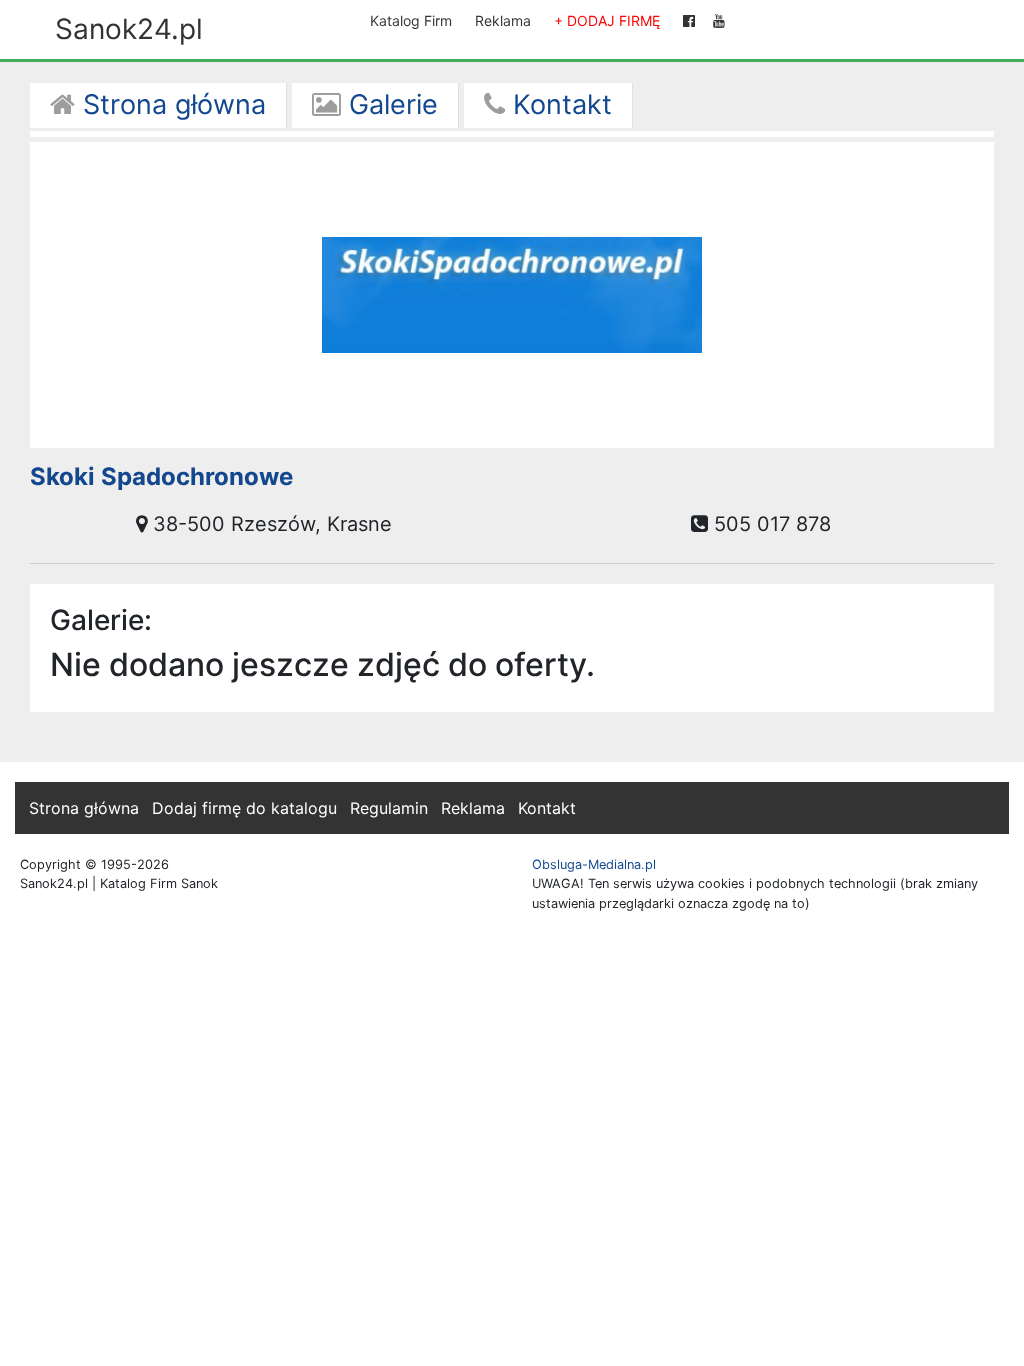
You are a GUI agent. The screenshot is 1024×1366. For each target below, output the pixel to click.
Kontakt (558, 104)
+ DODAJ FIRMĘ (607, 20)
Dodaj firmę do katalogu (244, 808)
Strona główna (170, 104)
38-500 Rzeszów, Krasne (269, 524)
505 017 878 (769, 524)
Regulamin (389, 808)
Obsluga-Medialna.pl (594, 864)
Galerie (389, 104)
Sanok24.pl (129, 29)
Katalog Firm (411, 20)
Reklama (503, 20)
